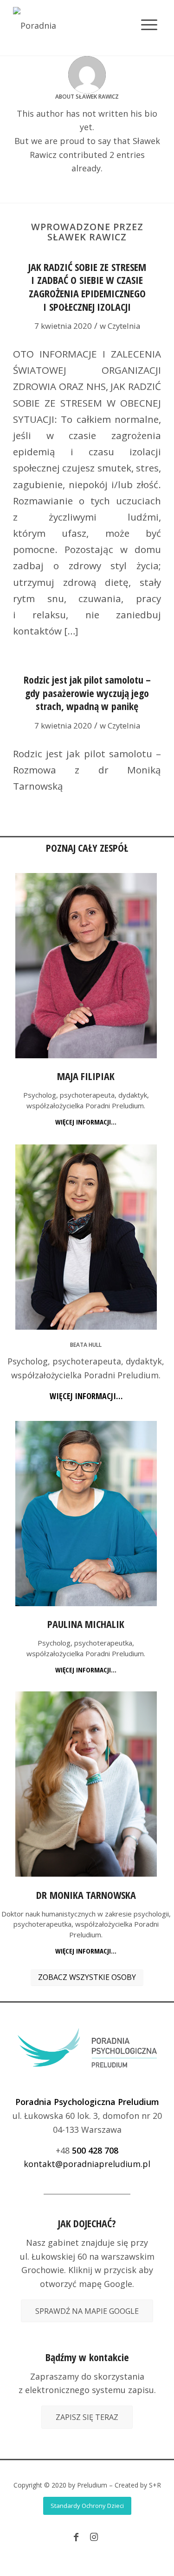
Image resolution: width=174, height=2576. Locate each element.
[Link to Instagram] (94, 2537)
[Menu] (149, 17)
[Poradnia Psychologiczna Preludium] (72, 28)
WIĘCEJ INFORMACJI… (86, 1122)
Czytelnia (124, 326)
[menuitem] (142, 17)
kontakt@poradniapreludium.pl (87, 2164)
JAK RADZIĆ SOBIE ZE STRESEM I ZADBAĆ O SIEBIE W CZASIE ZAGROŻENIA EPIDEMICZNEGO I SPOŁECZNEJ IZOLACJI (87, 287)
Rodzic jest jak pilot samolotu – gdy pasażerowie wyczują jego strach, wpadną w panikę (87, 693)
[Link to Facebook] (76, 2537)
